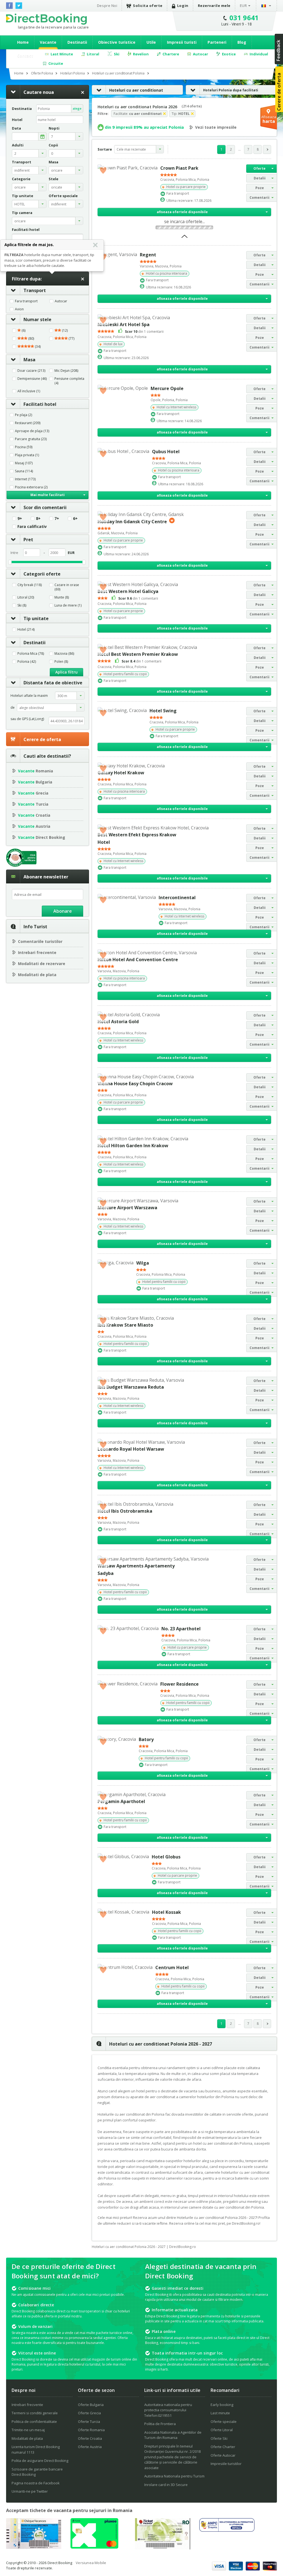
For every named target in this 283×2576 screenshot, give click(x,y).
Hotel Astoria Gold (118, 1022)
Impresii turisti (182, 42)
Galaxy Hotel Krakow (121, 773)
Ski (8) (22, 605)
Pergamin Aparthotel (121, 1801)
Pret (28, 540)
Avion (19, 309)
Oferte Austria (90, 2447)
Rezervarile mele (214, 6)
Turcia (33, 804)
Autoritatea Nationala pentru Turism (174, 2476)
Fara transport (26, 301)
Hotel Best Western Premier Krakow (138, 654)
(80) (31, 339)
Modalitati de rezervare (42, 964)
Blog (242, 42)
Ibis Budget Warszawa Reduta (131, 1387)
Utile (151, 42)
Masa (29, 360)
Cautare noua (39, 92)
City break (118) (30, 585)
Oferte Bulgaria (91, 2405)
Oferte (260, 168)
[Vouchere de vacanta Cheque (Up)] (34, 2547)
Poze (260, 188)
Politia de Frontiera (160, 2424)
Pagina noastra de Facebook (36, 2483)
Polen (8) (61, 662)
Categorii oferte (42, 574)
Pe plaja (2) (23, 415)
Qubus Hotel (166, 452)
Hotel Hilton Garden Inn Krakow (133, 1146)
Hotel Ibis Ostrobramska (125, 1511)
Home (23, 42)
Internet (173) (25, 479)
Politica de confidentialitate (34, 2422)
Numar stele (37, 319)
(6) (23, 331)
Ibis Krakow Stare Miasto (125, 1325)
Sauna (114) (24, 471)
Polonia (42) (27, 662)
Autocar (61, 301)
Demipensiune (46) (32, 379)
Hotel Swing (163, 711)
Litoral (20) (26, 597)
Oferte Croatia (90, 2438)
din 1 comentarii (144, 331)
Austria (34, 826)
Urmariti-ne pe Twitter (30, 2491)
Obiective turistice (117, 42)
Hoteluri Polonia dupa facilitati (231, 90)
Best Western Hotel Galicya (128, 591)
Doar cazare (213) (31, 371)
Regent (148, 255)
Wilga (143, 1263)
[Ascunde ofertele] (184, 238)
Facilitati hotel (40, 404)
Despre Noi (107, 6)
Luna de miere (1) (68, 605)
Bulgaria (35, 782)
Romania (36, 771)
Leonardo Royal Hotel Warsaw (131, 1449)
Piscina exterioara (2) (31, 487)
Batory (146, 1739)
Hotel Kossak (167, 1912)
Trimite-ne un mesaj (28, 2430)
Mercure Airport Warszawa (127, 1208)
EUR (243, 6)
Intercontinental (177, 898)
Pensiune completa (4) (69, 381)
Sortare (105, 149)
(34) (37, 347)
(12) (64, 331)
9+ (20, 519)
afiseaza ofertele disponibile (182, 212)
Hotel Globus (166, 1857)
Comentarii (260, 198)
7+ (57, 519)
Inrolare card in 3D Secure (166, 2485)
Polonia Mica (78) (31, 654)
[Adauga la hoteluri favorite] (103, 170)
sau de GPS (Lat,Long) (27, 719)
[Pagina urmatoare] (267, 149)
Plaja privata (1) (27, 455)
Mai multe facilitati (48, 495)
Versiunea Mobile (91, 2563)
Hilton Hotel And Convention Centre (138, 960)
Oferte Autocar (223, 2455)
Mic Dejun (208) (66, 371)
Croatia (34, 815)
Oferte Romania (91, 2430)
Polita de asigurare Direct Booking (40, 2461)
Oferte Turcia (89, 2422)
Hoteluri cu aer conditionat (136, 90)
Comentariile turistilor (40, 941)
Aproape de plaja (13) (32, 431)
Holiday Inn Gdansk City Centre (132, 522)
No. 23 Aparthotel (181, 1629)
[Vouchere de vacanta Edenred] (163, 2548)
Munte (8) (62, 597)
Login (183, 6)
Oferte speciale (224, 2422)
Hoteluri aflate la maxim (29, 696)
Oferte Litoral (222, 2430)
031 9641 (244, 18)
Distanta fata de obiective (53, 683)
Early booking (222, 2405)
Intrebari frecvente (37, 952)
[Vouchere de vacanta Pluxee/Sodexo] (94, 2547)
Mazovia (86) (64, 654)
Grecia (33, 793)
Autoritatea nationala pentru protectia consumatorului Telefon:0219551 (168, 2410)
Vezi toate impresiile (216, 127)
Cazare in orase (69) (67, 587)
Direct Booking (46, 19)
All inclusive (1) (29, 391)
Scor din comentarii (45, 507)
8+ (38, 519)
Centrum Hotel (172, 1968)
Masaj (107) (24, 463)
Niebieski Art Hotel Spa (124, 324)
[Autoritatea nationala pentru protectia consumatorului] (227, 2530)
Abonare (63, 911)
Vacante (48, 42)
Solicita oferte (148, 6)
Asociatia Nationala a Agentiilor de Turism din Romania (173, 2435)
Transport (35, 290)
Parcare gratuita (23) (31, 439)
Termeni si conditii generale (35, 2413)
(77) (71, 339)
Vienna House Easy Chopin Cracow (135, 1084)
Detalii (260, 178)
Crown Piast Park (179, 168)
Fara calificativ (32, 527)
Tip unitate (36, 618)
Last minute (220, 2413)
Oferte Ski (219, 2438)
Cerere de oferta (42, 739)
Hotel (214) (26, 630)
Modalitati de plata (37, 975)
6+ (75, 519)
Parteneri (217, 42)
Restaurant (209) (28, 423)
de (13, 707)
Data (16, 128)
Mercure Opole (167, 388)
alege (77, 108)
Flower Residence (180, 1684)
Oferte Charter (223, 2447)
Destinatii (77, 42)
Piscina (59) (24, 447)
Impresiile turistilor (226, 2464)
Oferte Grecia (89, 2413)
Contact (25, 56)
